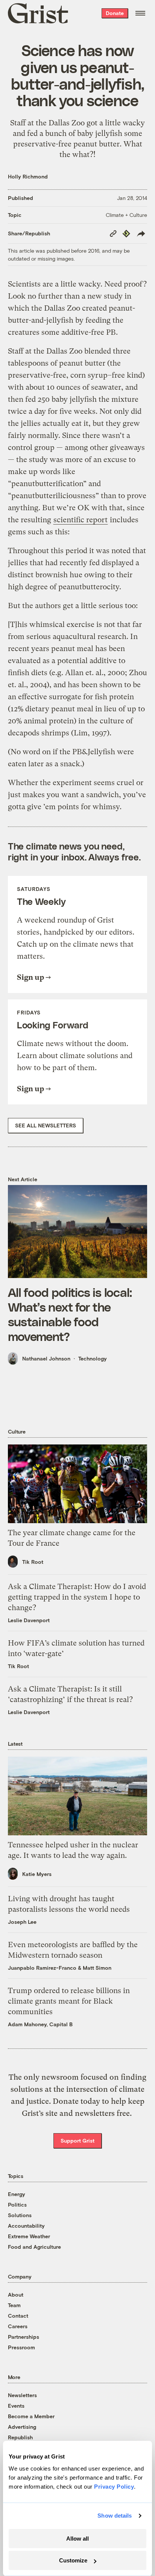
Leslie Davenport (29, 1620)
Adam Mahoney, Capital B (40, 2024)
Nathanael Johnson (46, 1358)
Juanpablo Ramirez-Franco (42, 1968)
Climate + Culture (126, 215)
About (16, 2295)
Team (14, 2305)
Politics (17, 2205)
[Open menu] (140, 13)
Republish (20, 2437)
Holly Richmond (28, 176)
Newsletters (22, 2395)
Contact (18, 2316)
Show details (115, 2516)
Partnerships (24, 2337)
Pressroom (21, 2347)
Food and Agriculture (34, 2247)
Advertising (22, 2427)
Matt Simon (97, 1968)
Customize (73, 2560)
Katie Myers (37, 1874)
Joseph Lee (22, 1922)
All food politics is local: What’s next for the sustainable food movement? (70, 1314)
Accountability (26, 2226)
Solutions (20, 2215)
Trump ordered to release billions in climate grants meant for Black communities (69, 2001)
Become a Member (31, 2416)
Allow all (77, 2539)
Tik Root (33, 1562)
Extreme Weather (29, 2236)
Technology (93, 1358)
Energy (17, 2194)
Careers (18, 2326)
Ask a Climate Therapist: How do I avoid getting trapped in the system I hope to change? (77, 1597)
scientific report (81, 520)
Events (16, 2406)
